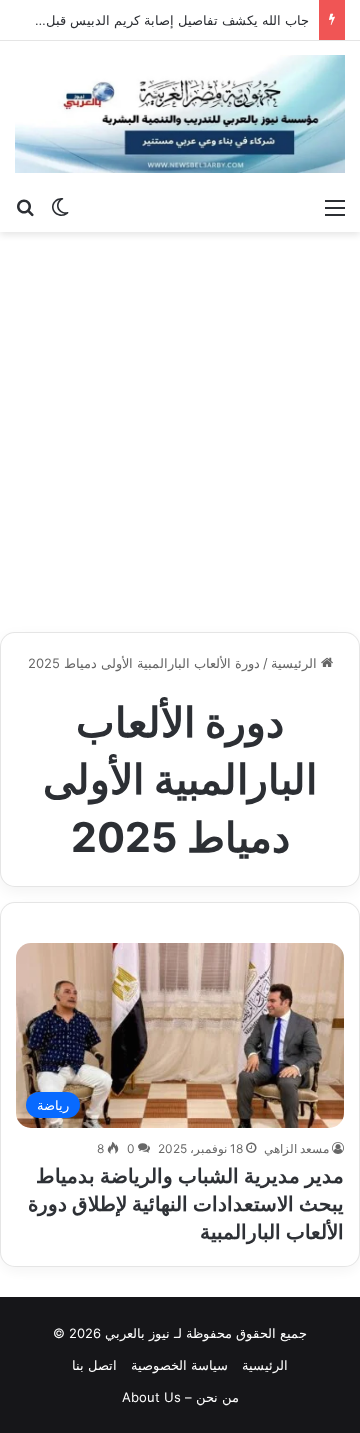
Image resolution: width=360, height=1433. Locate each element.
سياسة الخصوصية (179, 1365)
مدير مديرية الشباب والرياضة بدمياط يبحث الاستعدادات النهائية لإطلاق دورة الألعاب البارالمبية (186, 1204)
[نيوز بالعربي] (180, 114)
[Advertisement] (180, 432)
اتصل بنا (94, 1365)
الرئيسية (296, 663)
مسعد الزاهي (296, 1148)
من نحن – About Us (180, 1397)
